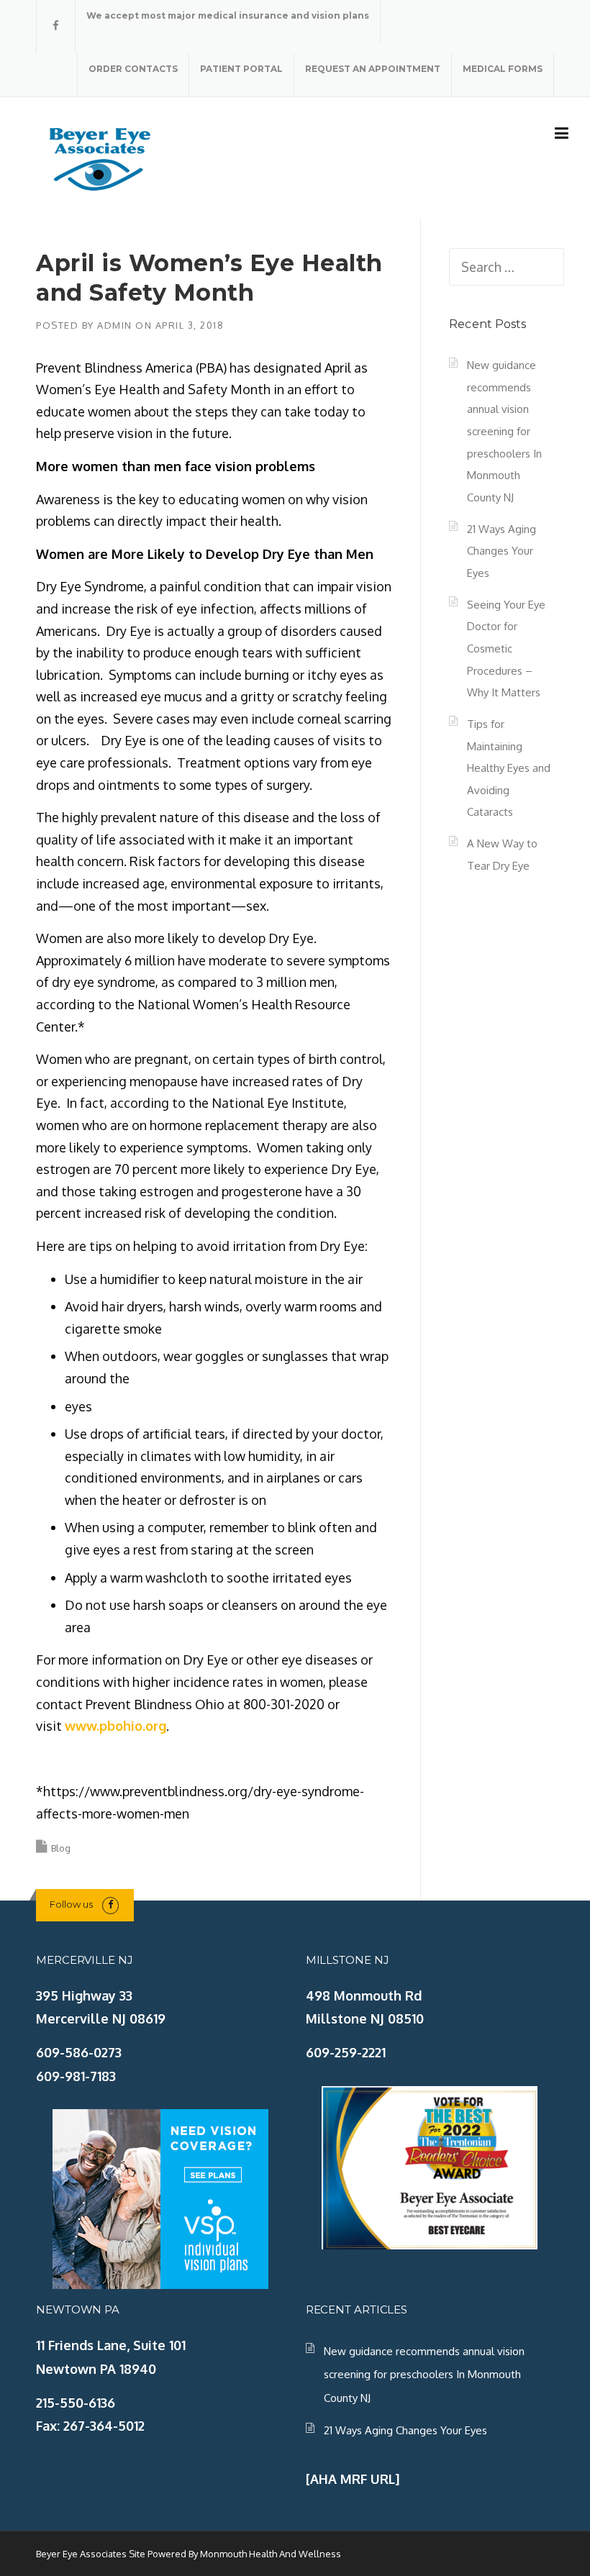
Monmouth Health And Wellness (271, 2554)
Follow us (71, 1904)
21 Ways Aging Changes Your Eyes (501, 551)
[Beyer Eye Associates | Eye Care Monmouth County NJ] (101, 157)
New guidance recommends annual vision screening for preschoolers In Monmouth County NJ (504, 431)
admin (115, 325)
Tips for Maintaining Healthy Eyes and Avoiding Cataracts (509, 768)
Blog (61, 1848)
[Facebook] (56, 26)
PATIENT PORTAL (241, 69)
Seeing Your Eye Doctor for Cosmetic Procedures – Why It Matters (506, 648)
